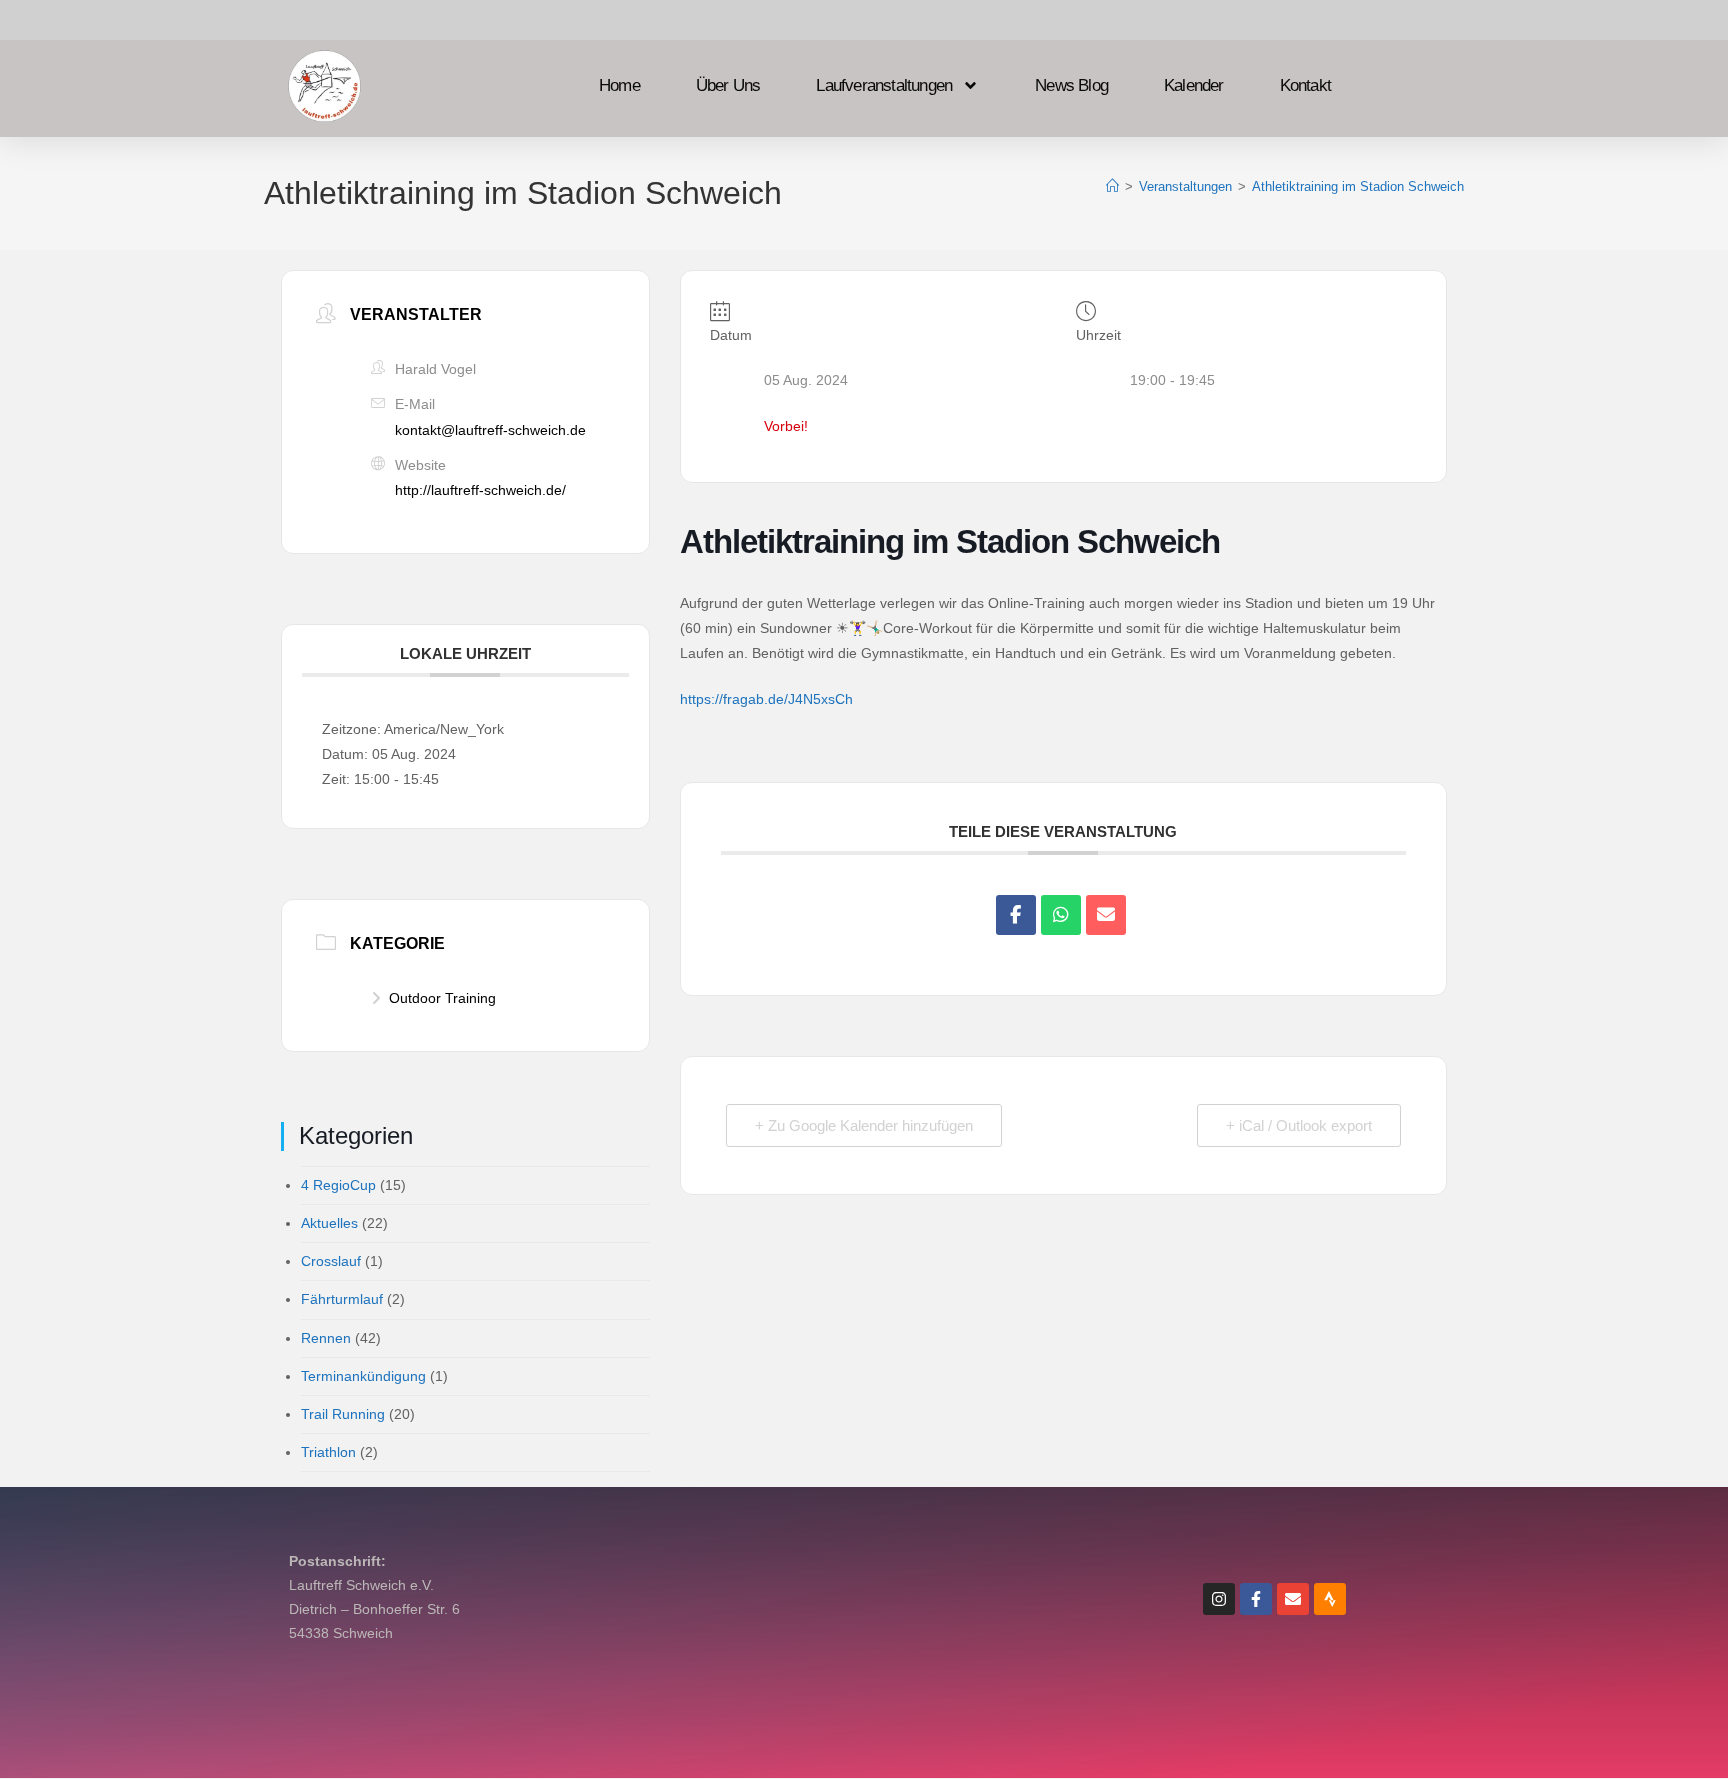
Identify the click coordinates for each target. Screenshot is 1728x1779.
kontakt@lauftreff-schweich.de (490, 430)
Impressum (390, 1742)
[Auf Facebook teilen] (1016, 915)
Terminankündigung (363, 1376)
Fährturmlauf (342, 1299)
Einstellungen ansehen (431, 1695)
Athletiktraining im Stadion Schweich (1358, 186)
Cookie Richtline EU (893, 1640)
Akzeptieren (104, 1695)
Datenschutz (893, 1595)
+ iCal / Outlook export (1299, 1125)
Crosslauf (331, 1261)
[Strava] (1330, 1599)
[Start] (1112, 186)
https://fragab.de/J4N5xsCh (766, 699)
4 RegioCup (338, 1185)
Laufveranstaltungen (884, 87)
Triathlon (328, 1452)
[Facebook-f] (1256, 1599)
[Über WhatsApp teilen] (1061, 915)
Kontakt (1305, 87)
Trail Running (343, 1414)
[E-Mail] (1106, 915)
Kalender (1194, 87)
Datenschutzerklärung (290, 1742)
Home (619, 87)
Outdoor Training (442, 998)
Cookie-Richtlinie (173, 1742)
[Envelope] (1293, 1599)
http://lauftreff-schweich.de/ (480, 490)
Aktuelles (329, 1223)
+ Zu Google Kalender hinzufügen (864, 1125)
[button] (506, 1525)
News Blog (1071, 87)
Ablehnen (262, 1695)
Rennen (326, 1338)
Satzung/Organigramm (893, 1685)
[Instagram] (1219, 1599)
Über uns (728, 87)
